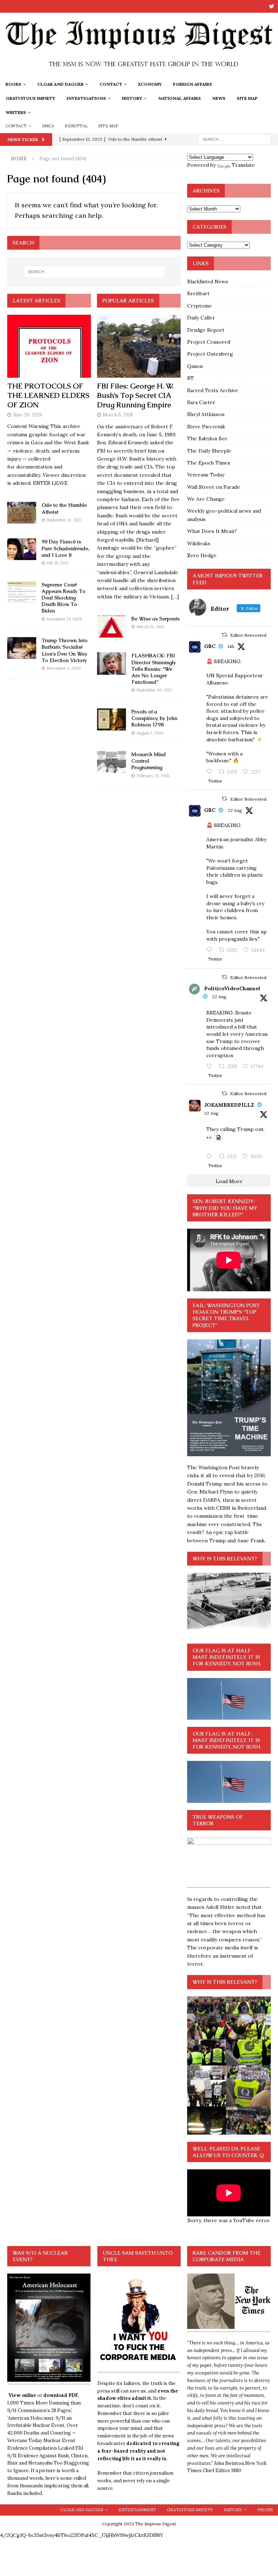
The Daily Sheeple (209, 451)
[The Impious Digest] (139, 73)
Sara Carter (201, 402)
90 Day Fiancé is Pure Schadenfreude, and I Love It (66, 548)
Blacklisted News (208, 281)
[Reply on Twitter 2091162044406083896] (211, 950)
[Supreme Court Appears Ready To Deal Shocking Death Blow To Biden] (22, 592)
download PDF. (61, 2395)
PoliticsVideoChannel (232, 988)
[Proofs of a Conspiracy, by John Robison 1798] (111, 719)
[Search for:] (235, 139)
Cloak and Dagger (60, 84)
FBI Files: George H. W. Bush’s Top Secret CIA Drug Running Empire (135, 395)
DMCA (48, 126)
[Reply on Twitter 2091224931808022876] (211, 1067)
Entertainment (137, 2510)
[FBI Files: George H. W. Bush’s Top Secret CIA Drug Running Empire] (139, 346)
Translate (243, 165)
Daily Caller (201, 318)
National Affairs (180, 98)
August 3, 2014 (150, 733)
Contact (111, 84)
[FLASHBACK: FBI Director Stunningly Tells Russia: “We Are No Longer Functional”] (111, 663)
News (219, 98)
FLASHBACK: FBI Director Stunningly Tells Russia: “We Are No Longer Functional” (154, 669)
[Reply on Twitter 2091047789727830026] (211, 1157)
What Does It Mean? (212, 531)
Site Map (247, 98)
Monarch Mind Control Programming (149, 761)
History (132, 98)
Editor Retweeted (248, 635)
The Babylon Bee (207, 438)
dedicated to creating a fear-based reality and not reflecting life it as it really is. (138, 2451)
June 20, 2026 (28, 415)
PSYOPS (265, 2510)
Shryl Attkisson (206, 414)
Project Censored (209, 342)
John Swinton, (229, 2463)
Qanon (195, 366)
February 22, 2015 (153, 776)
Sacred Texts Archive (213, 390)
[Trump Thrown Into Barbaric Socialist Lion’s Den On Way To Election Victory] (22, 648)
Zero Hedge (202, 555)
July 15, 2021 (58, 563)
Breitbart (198, 293)
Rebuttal (76, 126)
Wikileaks (199, 543)
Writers (16, 112)
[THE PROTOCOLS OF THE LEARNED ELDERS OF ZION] (49, 346)
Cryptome (199, 306)
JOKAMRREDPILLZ (229, 1105)
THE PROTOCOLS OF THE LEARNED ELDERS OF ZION (48, 395)
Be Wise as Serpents (155, 619)
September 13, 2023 (64, 520)
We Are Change (206, 499)
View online (22, 2395)
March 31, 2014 (150, 627)
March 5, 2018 (118, 415)
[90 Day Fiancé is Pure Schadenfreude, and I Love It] (22, 549)
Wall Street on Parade (214, 487)
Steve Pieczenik (206, 427)
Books (13, 84)
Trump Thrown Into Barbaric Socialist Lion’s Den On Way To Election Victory (65, 650)
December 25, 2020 (64, 619)
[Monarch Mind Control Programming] (111, 762)
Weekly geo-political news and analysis (224, 515)
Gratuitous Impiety (31, 98)
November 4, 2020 (64, 668)
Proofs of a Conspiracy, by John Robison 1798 (154, 718)
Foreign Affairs (193, 84)
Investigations (86, 98)
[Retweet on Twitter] (224, 635)
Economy (150, 84)
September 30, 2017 (154, 690)
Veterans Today (206, 475)
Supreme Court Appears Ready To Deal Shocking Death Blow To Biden (64, 598)
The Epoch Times (209, 463)
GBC (210, 646)
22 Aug (235, 810)
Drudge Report (206, 330)
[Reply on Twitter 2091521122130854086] (211, 772)
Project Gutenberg (210, 354)
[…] (175, 597)
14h (231, 646)
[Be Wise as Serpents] (111, 626)
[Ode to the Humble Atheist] (22, 513)
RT (191, 378)
